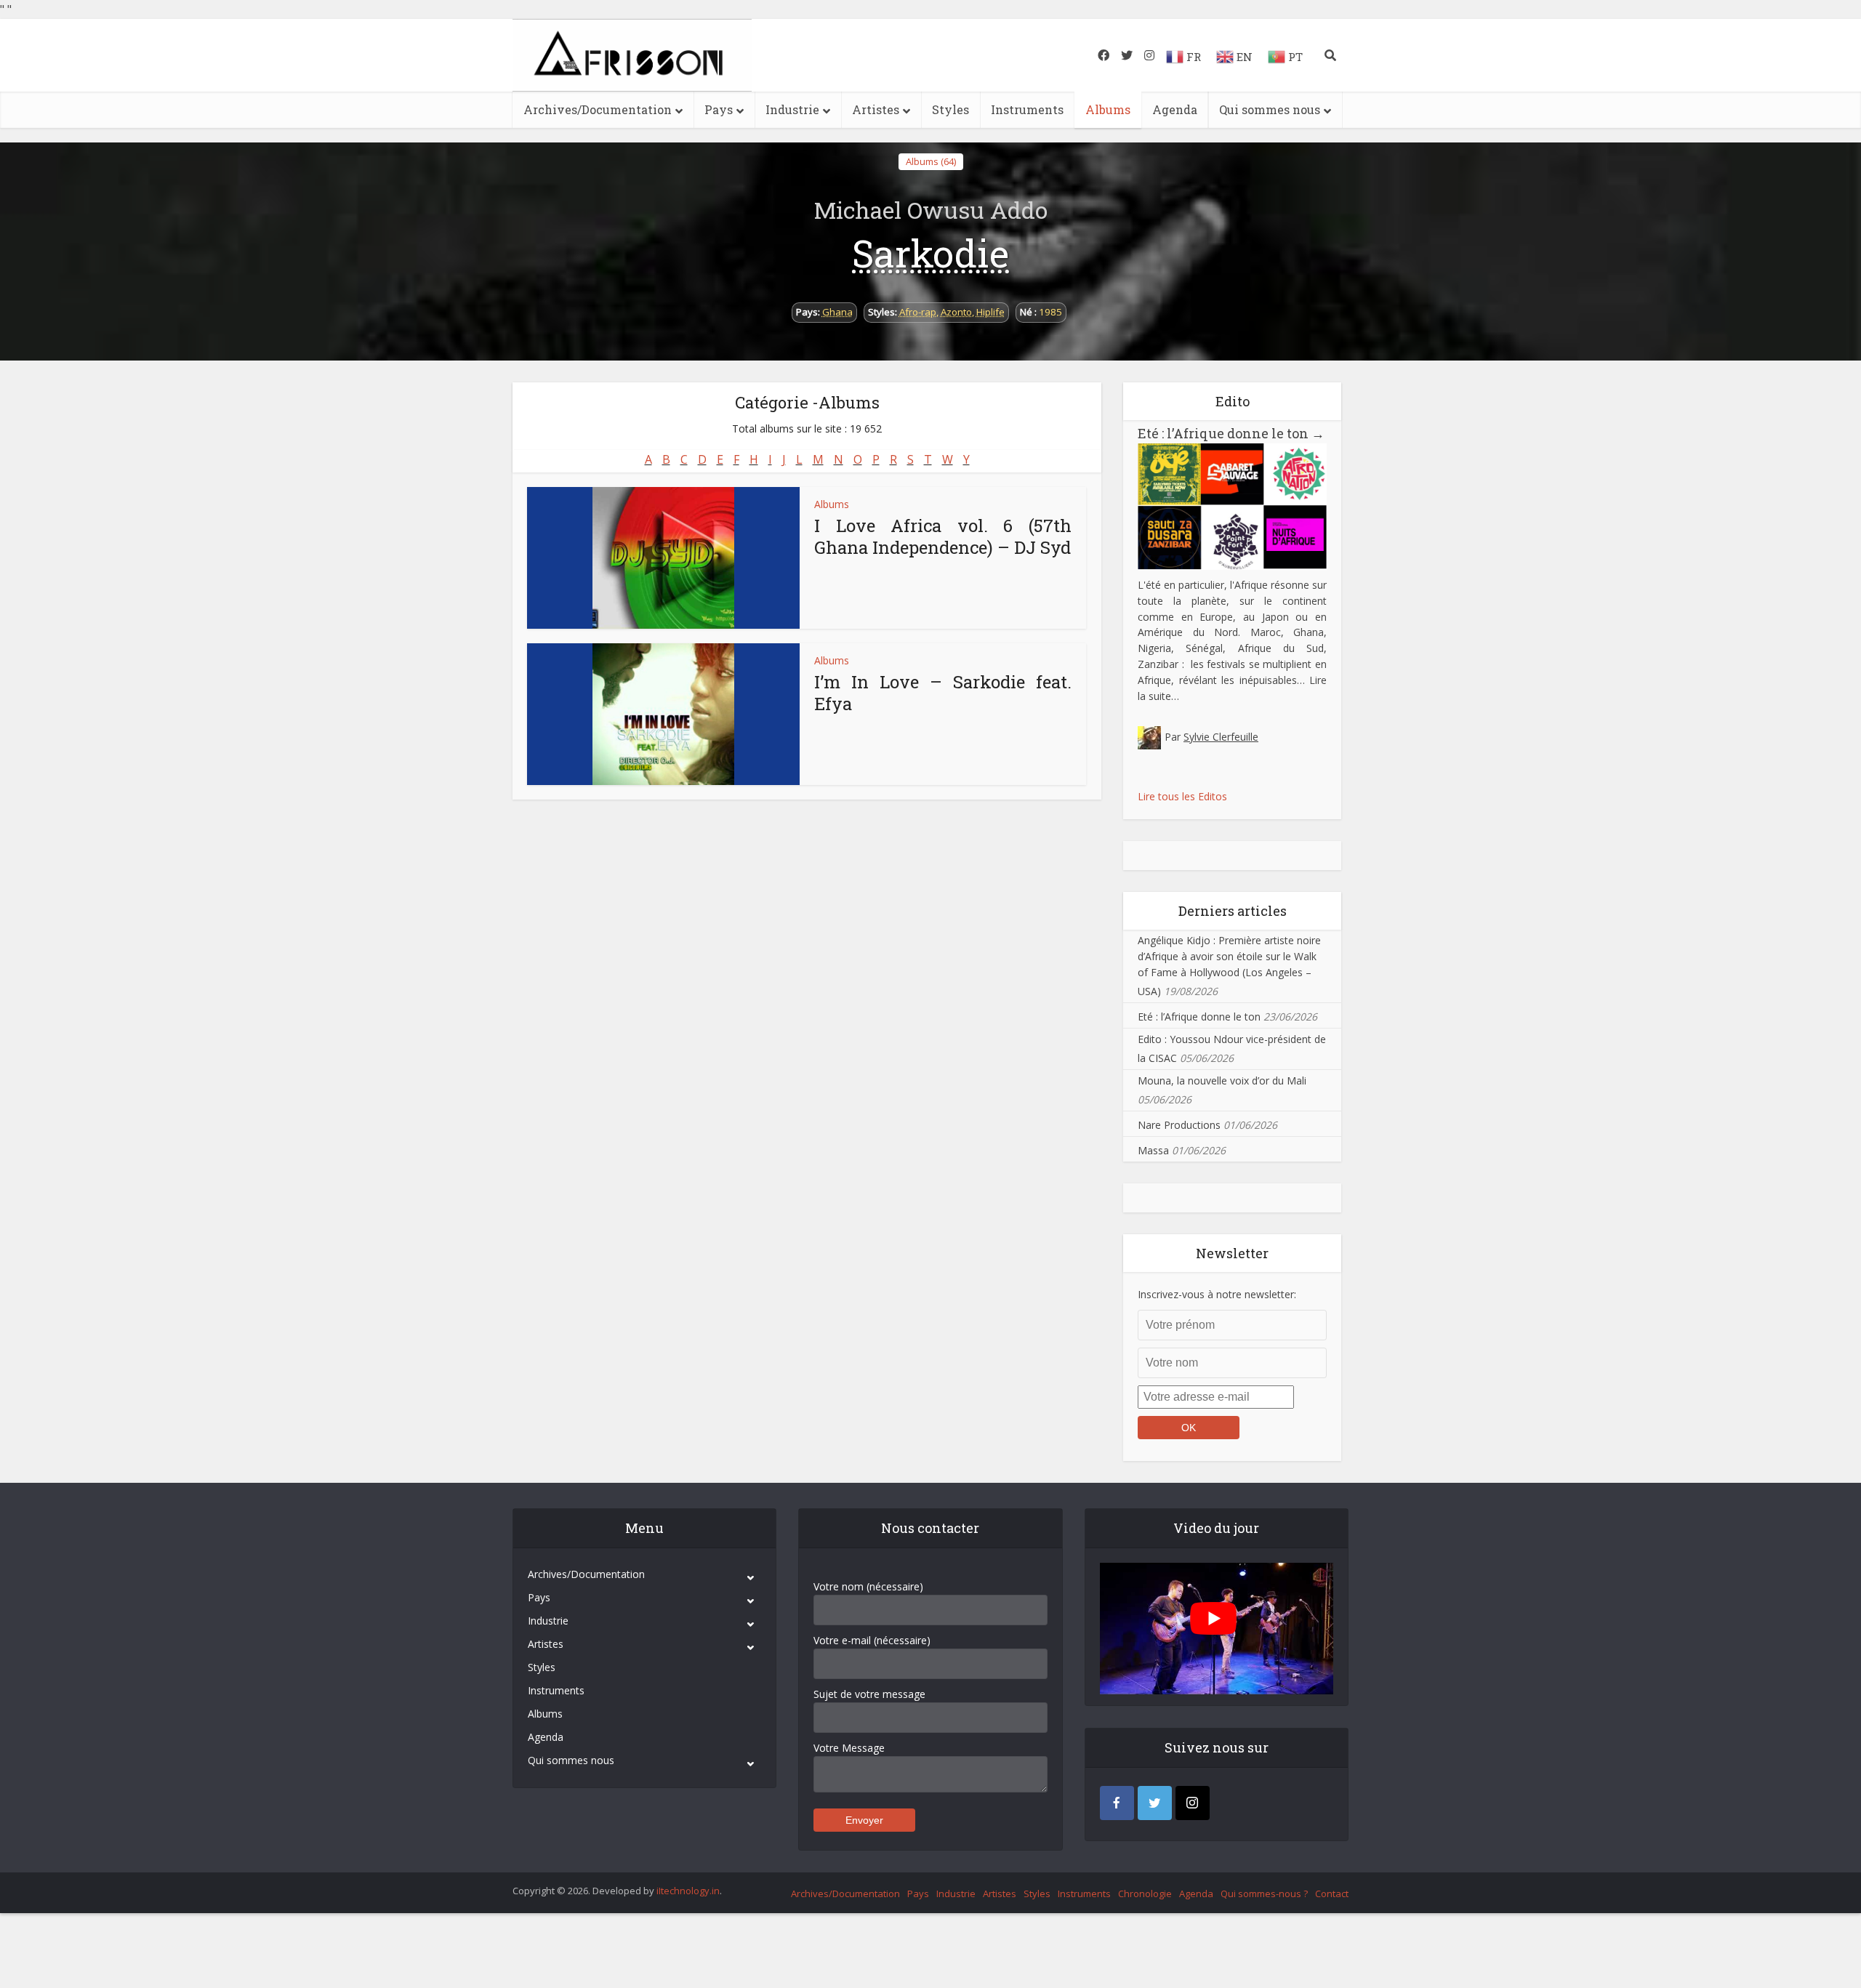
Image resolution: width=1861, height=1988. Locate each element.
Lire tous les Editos (1182, 796)
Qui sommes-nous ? (1264, 1894)
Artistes (876, 109)
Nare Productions (1179, 1125)
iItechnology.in (688, 1891)
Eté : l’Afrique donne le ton (1231, 433)
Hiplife (990, 312)
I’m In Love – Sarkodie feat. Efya (943, 693)
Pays (719, 109)
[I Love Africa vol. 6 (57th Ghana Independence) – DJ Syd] (663, 558)
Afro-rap (918, 312)
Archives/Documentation (598, 109)
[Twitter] (1155, 1803)
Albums (1108, 109)
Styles (950, 109)
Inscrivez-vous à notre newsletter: (1217, 1294)
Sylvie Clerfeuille (1221, 737)
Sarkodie (930, 253)
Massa (1153, 1150)
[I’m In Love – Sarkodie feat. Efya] (663, 714)
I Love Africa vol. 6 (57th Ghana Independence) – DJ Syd (943, 536)
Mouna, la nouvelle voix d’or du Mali (1222, 1080)
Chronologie (1145, 1894)
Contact (1332, 1894)
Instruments (1027, 109)
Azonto (956, 312)
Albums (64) (931, 161)
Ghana (837, 312)
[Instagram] (1193, 1803)
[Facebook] (1117, 1803)
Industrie (792, 109)
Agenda (1175, 109)
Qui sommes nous (1270, 109)
